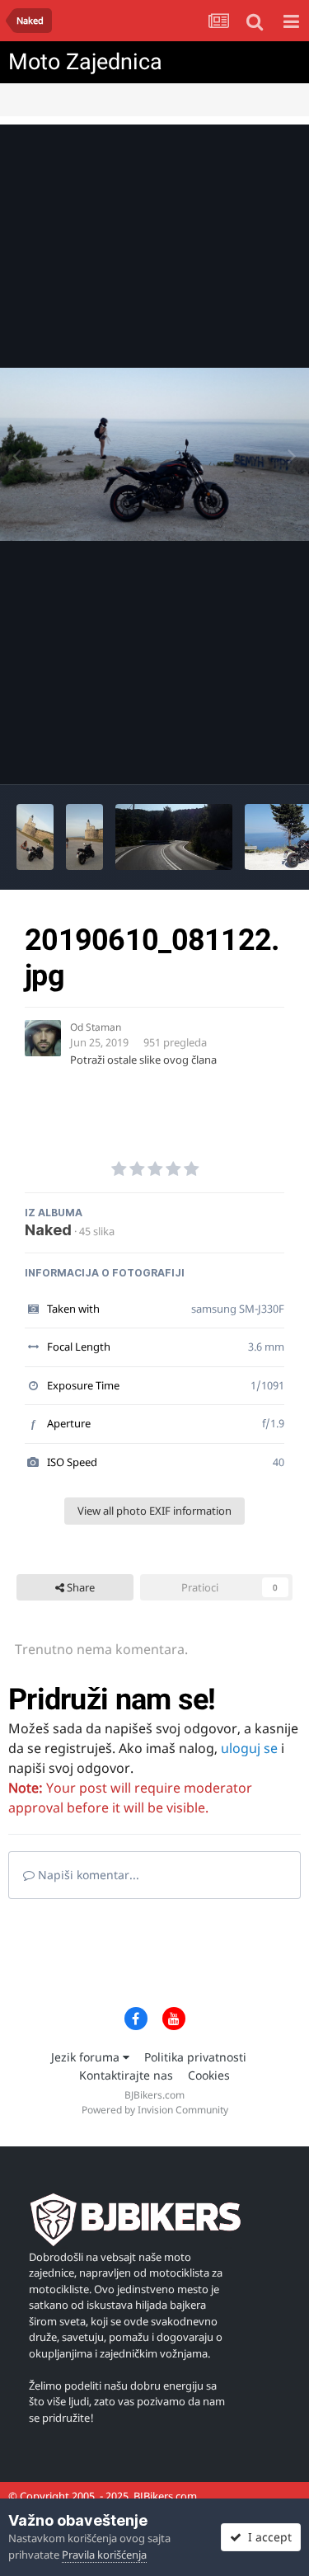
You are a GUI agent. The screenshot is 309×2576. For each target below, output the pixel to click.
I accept (267, 2537)
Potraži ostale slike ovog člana (143, 1060)
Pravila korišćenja (104, 2555)
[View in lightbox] (154, 455)
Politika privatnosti (195, 2057)
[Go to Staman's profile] (43, 1038)
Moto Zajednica (85, 62)
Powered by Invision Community (155, 2110)
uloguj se (249, 1748)
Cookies (209, 2075)
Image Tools (242, 754)
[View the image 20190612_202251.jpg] (84, 837)
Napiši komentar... (87, 1875)
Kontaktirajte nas (126, 2075)
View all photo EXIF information (154, 1511)
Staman (103, 1027)
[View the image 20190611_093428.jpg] (174, 837)
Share (80, 1587)
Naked (48, 1230)
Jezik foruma (87, 2057)
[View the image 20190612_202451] (35, 837)
